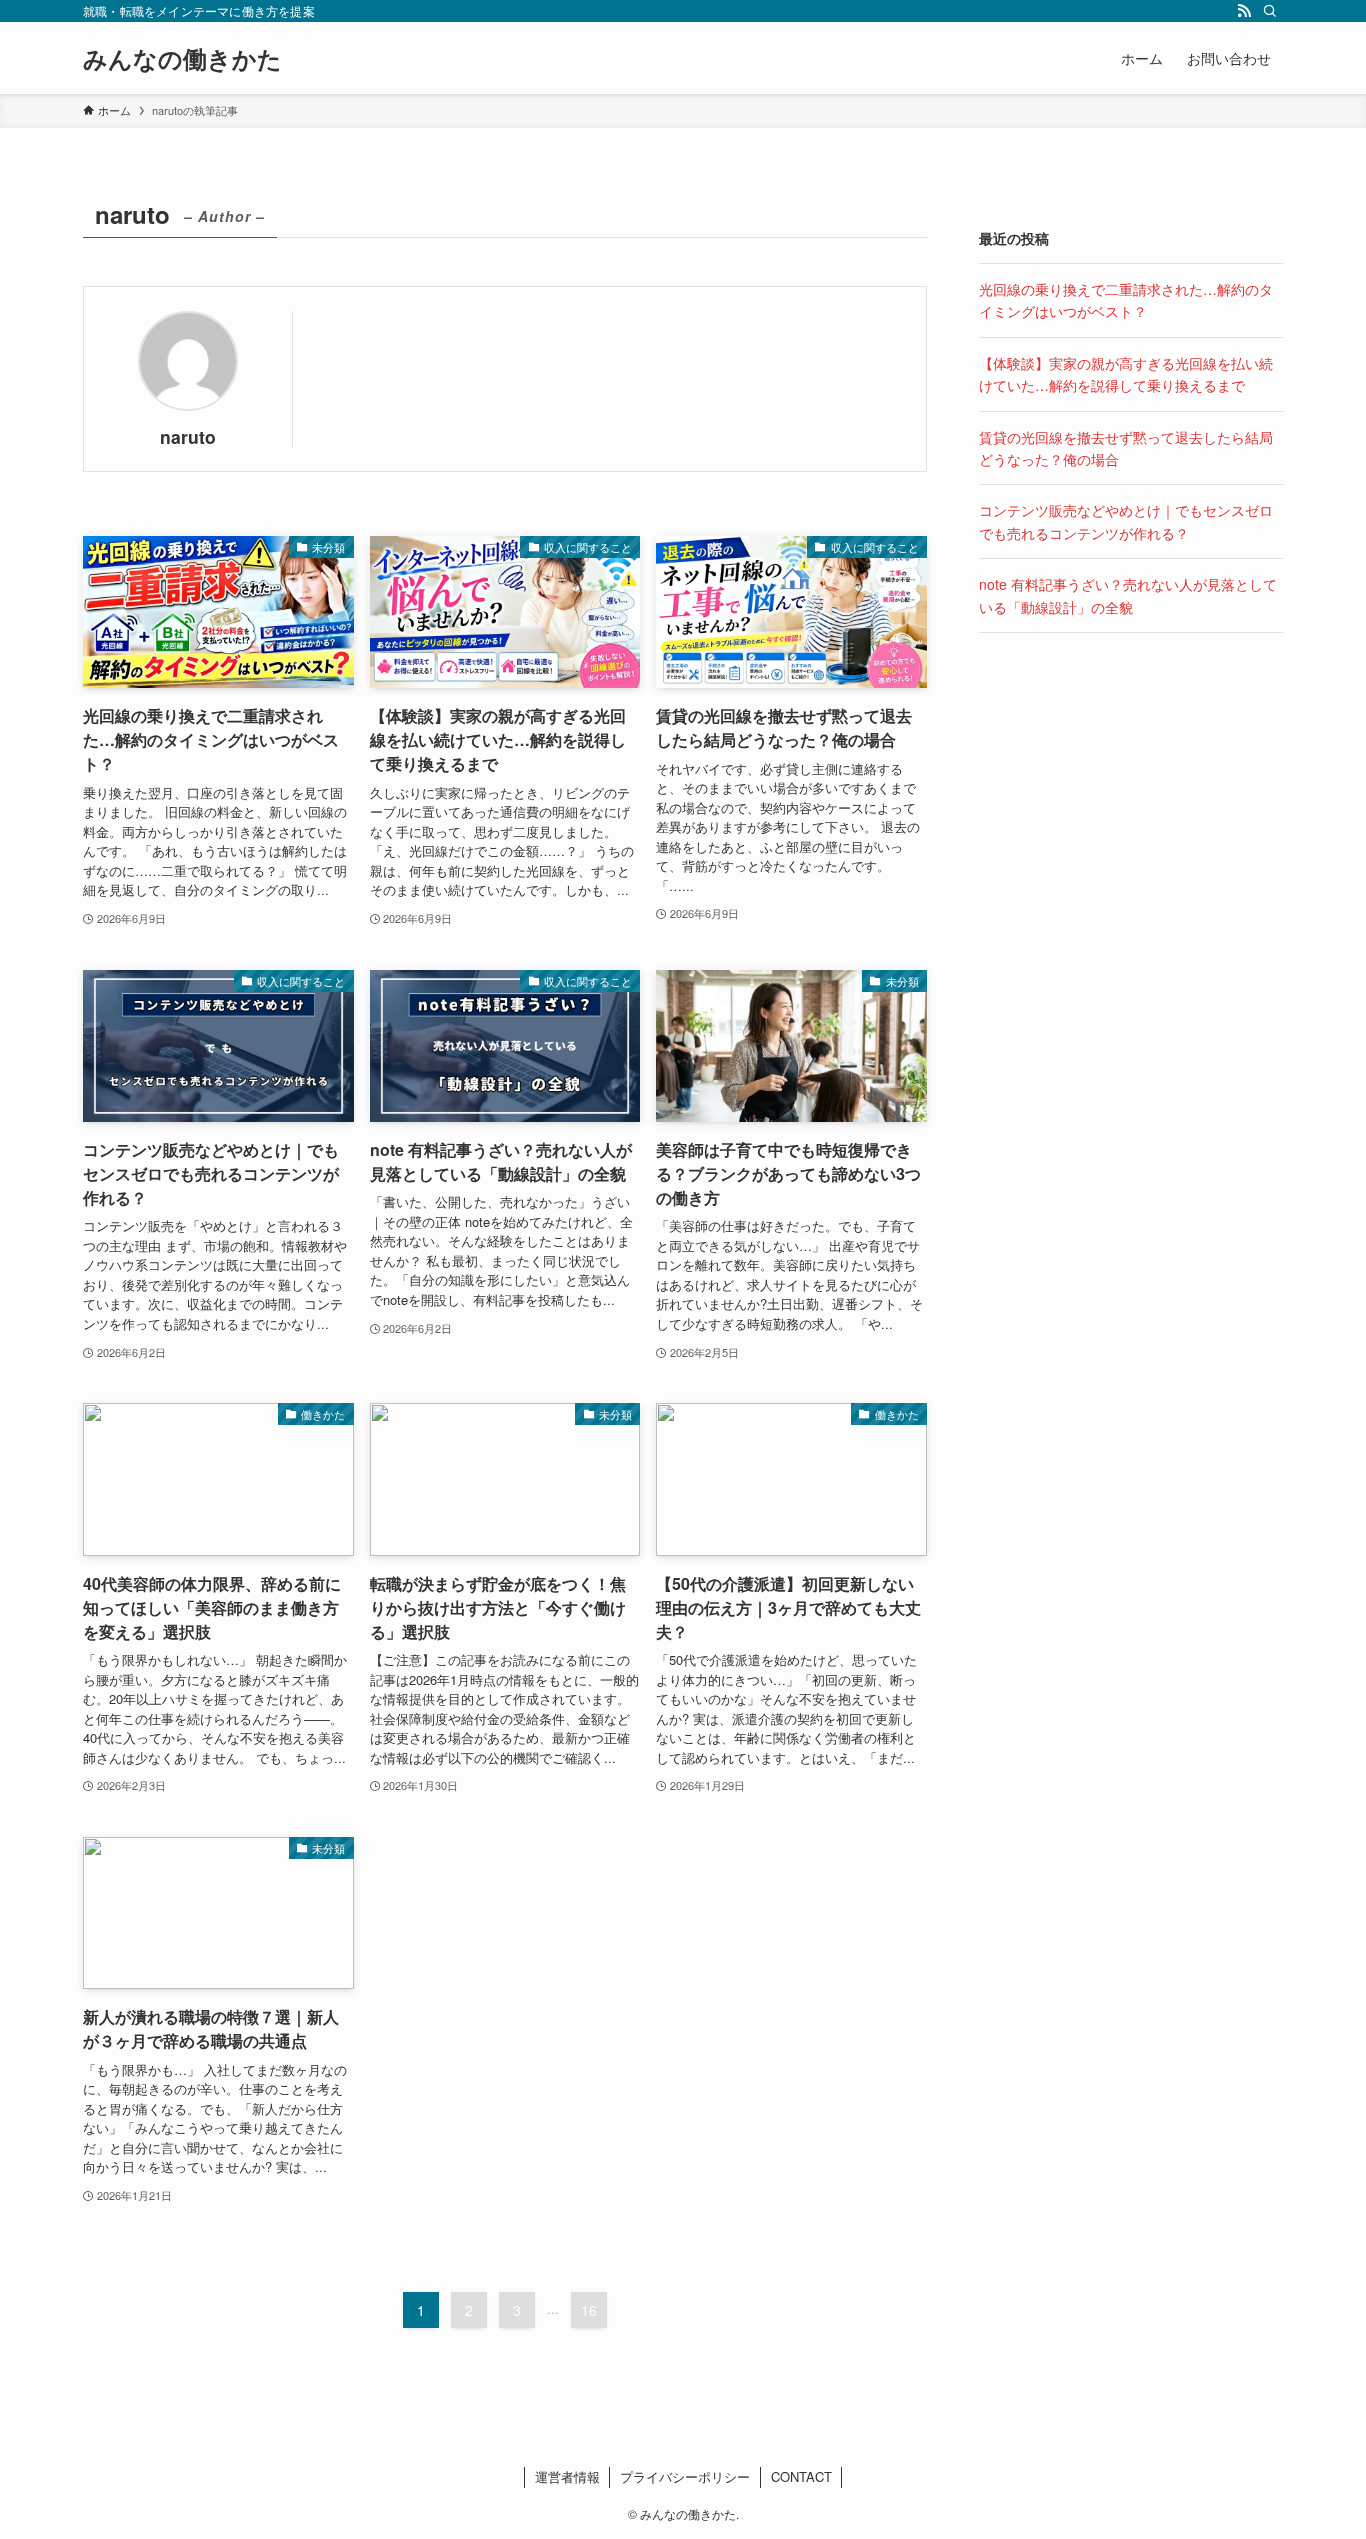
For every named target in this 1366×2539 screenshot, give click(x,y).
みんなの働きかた (182, 58)
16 (589, 2310)
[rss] (1244, 11)
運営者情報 (567, 2476)
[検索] (1270, 11)
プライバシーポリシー (685, 2476)
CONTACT (801, 2476)
